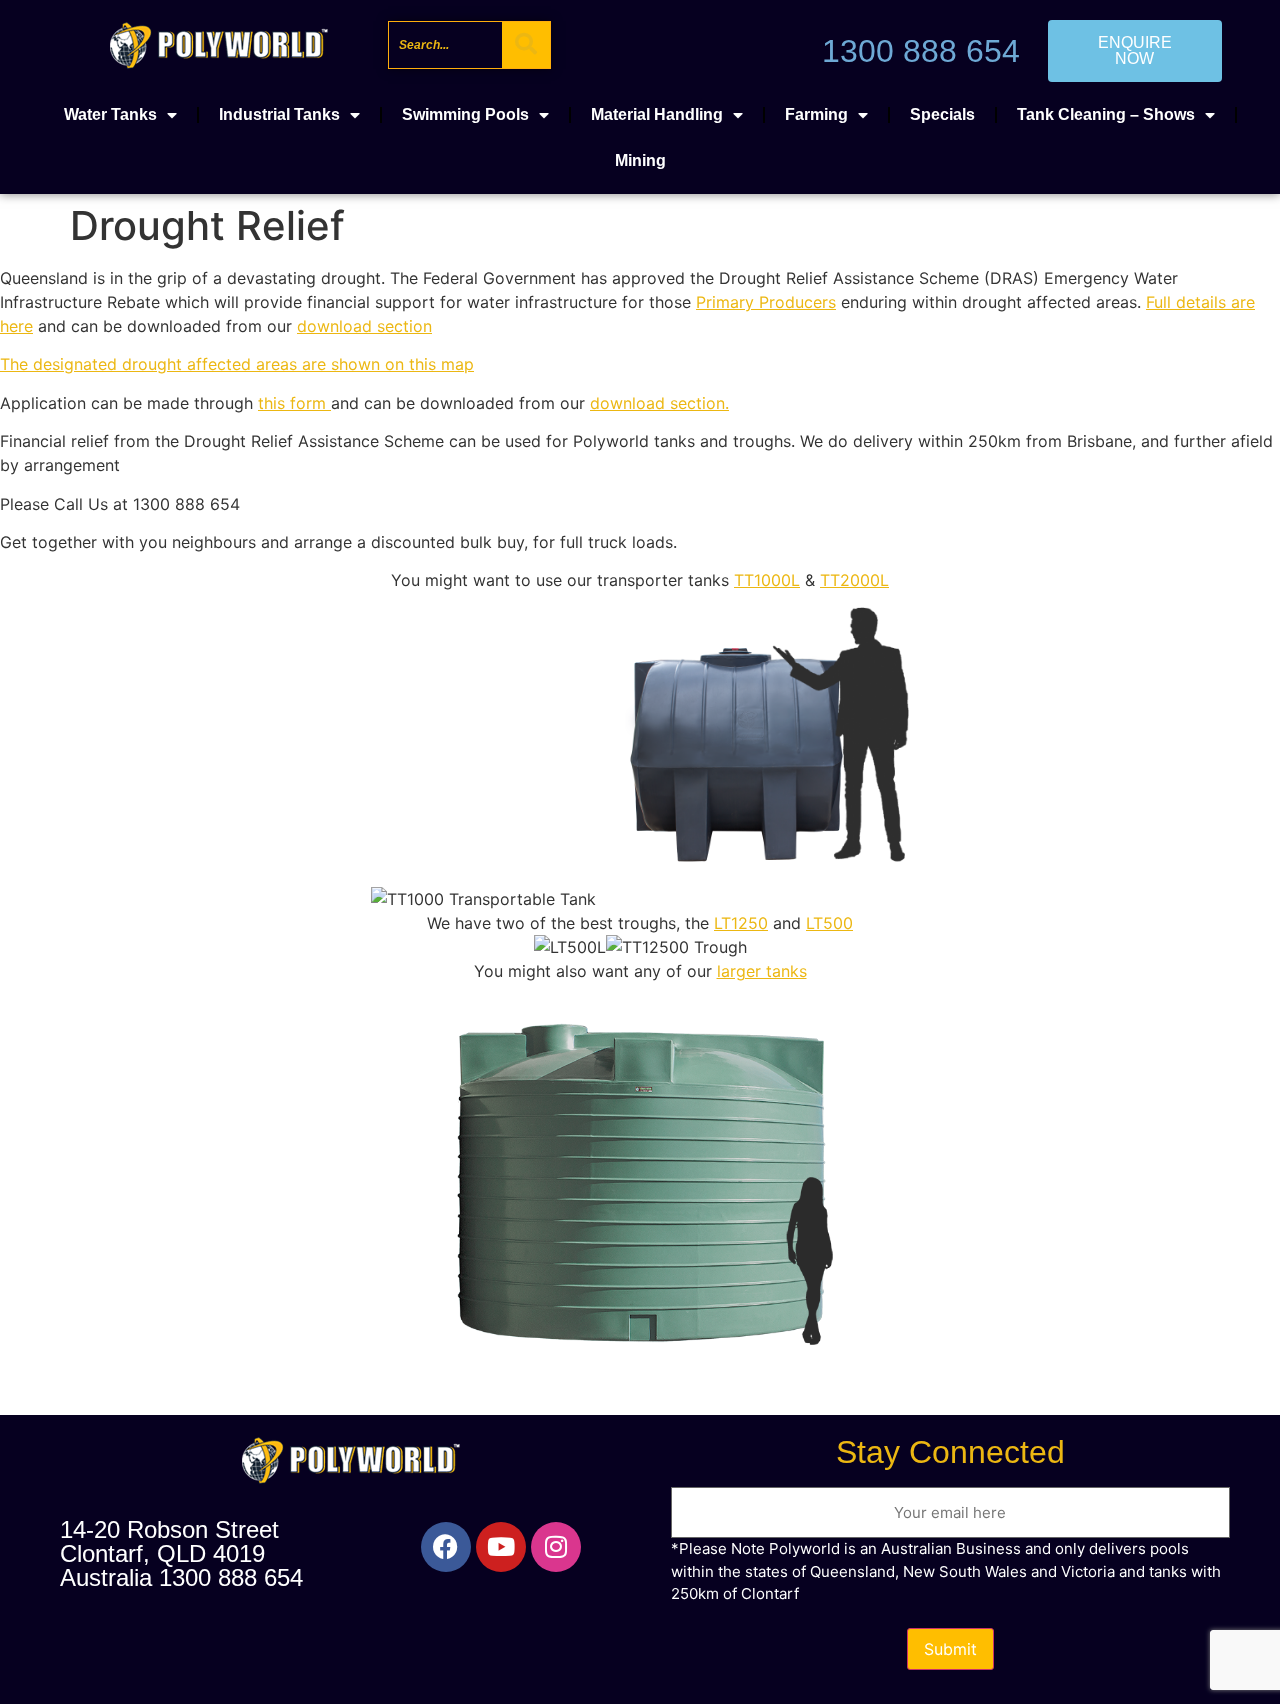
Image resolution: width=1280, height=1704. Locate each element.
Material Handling (657, 114)
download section (364, 326)
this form (294, 403)
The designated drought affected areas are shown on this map (237, 364)
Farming (816, 114)
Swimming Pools (465, 114)
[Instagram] (556, 1547)
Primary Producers (766, 302)
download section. (659, 403)
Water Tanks (110, 114)
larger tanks (762, 971)
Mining (640, 160)
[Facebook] (446, 1547)
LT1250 (741, 923)
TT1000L (767, 580)
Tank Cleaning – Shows (1106, 114)
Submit (950, 1649)
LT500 (829, 923)
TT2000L (854, 580)
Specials (942, 114)
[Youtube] (501, 1547)
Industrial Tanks (279, 114)
